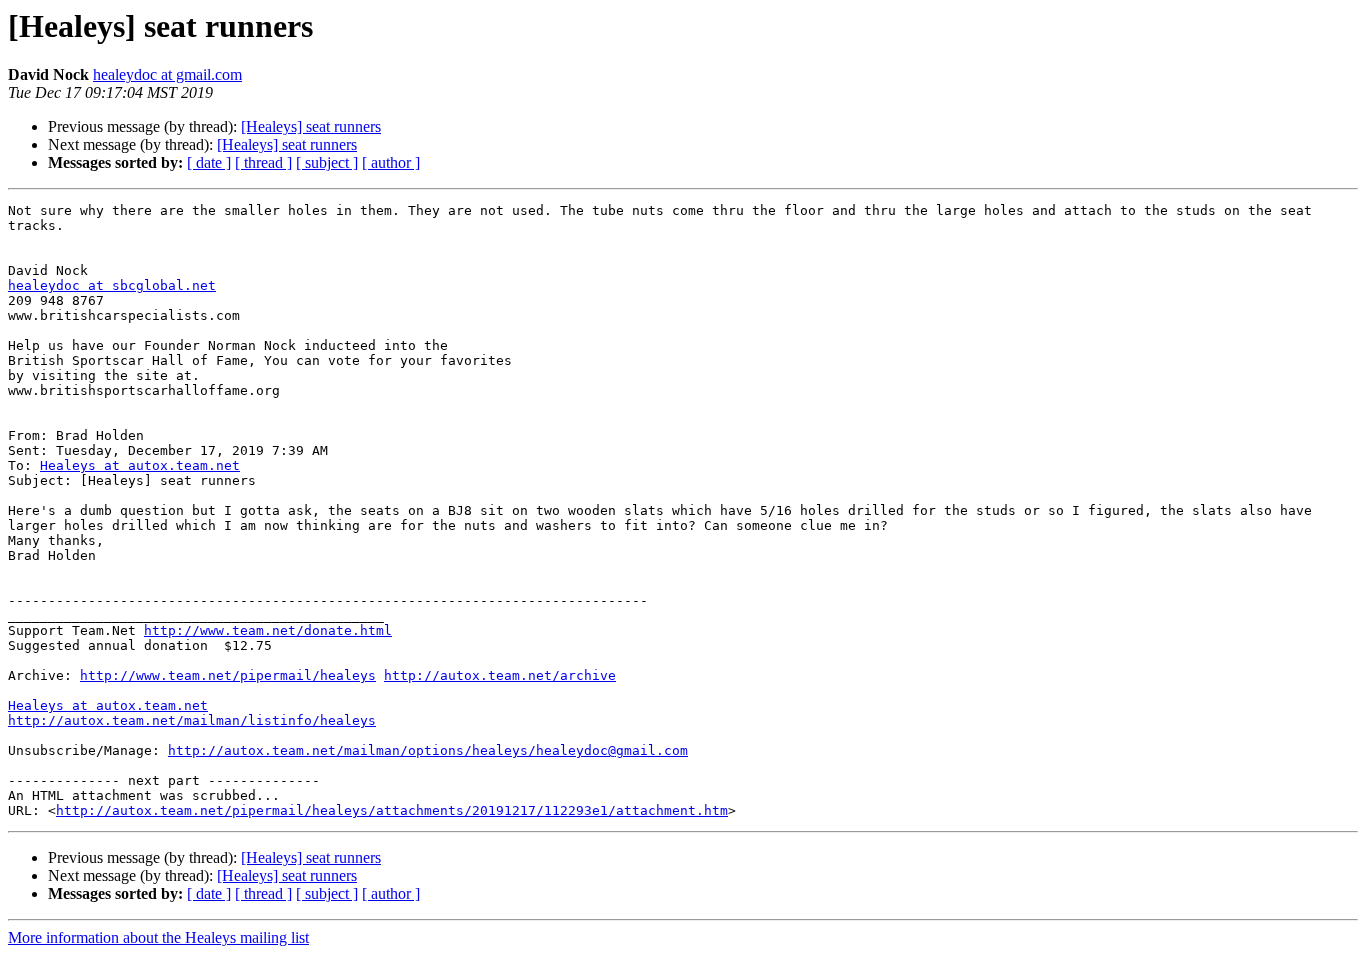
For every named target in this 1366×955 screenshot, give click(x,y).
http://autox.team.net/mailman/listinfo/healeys (192, 720)
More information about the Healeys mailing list (158, 937)
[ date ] (209, 162)
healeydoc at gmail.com (167, 74)
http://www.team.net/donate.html (268, 630)
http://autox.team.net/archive (500, 675)
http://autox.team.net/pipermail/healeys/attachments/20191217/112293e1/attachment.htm (392, 810)
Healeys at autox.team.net (140, 465)
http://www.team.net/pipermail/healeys (228, 675)
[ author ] (391, 162)
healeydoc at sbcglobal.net (112, 285)
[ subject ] (327, 162)
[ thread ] (263, 162)
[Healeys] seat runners (311, 126)
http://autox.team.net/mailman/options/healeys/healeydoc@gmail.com (428, 750)
